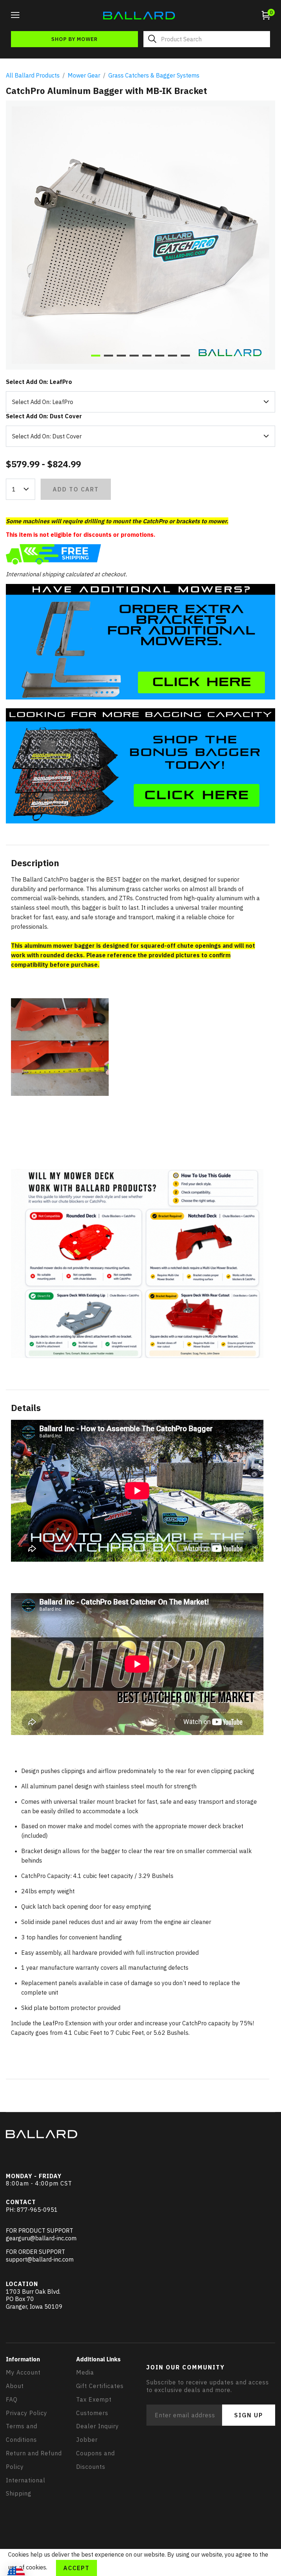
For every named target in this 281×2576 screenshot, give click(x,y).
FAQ (12, 2399)
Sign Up (249, 2415)
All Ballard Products (33, 75)
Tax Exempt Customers (94, 2406)
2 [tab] (108, 356)
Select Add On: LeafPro (39, 382)
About (15, 2386)
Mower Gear (84, 75)
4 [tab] (134, 356)
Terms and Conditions (22, 2433)
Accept (76, 2568)
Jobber (87, 2440)
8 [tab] (185, 356)
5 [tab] (147, 356)
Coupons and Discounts (95, 2460)
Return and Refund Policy (34, 2460)
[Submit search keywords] (152, 39)
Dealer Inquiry (98, 2426)
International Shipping (26, 2487)
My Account (23, 2372)
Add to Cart (76, 489)
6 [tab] (160, 356)
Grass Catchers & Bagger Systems (154, 75)
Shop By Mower (74, 39)
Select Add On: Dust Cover (44, 416)
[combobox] (207, 39)
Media (85, 2372)
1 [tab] (96, 356)
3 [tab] (121, 356)
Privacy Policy (27, 2413)
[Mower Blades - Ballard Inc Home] (139, 15)
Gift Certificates (100, 2386)
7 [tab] (173, 356)
